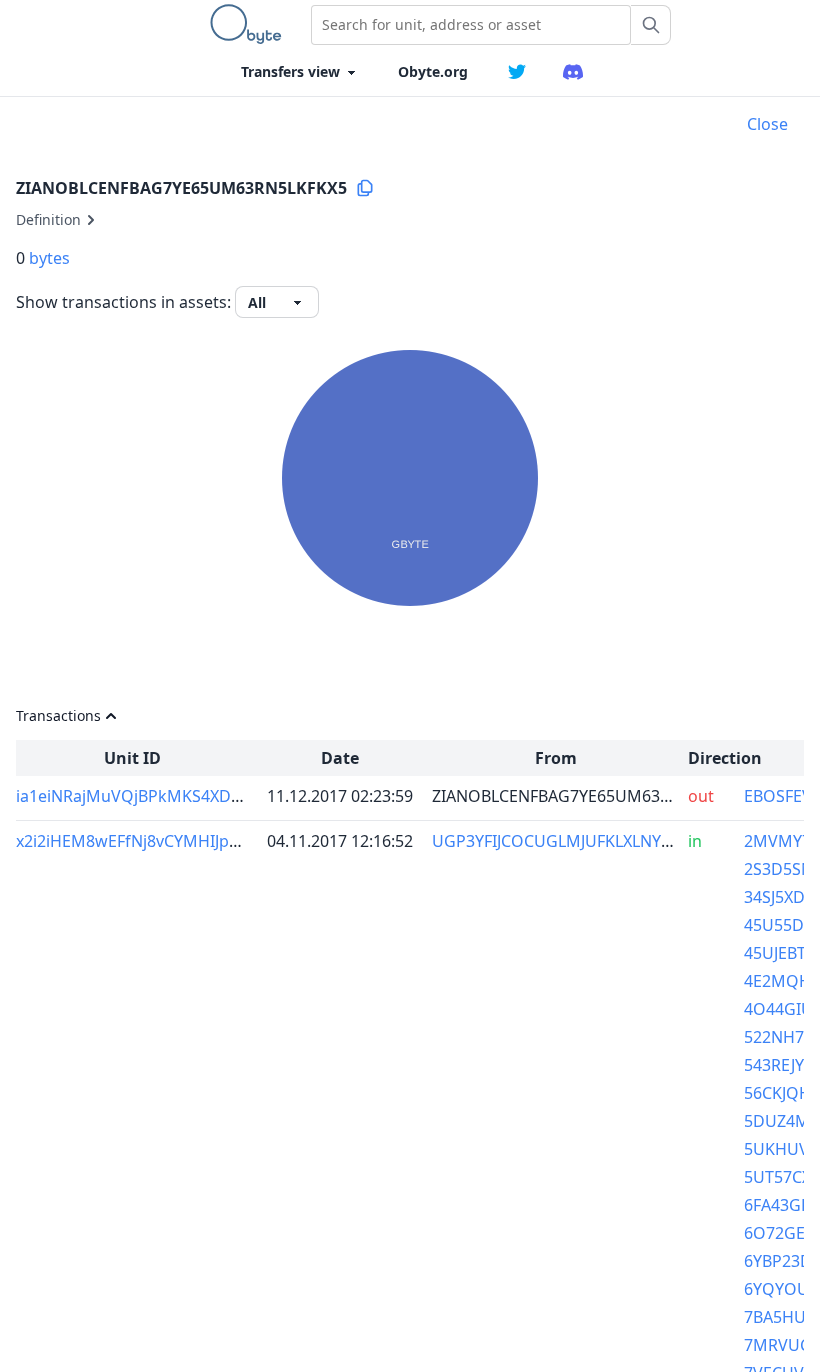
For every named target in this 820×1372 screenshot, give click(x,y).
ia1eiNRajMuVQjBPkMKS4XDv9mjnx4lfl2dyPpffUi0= (208, 796)
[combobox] (471, 25)
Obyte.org (433, 71)
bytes (49, 258)
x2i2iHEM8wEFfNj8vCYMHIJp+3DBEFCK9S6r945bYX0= (214, 841)
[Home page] (250, 24)
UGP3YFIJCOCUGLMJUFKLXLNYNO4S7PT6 (586, 841)
